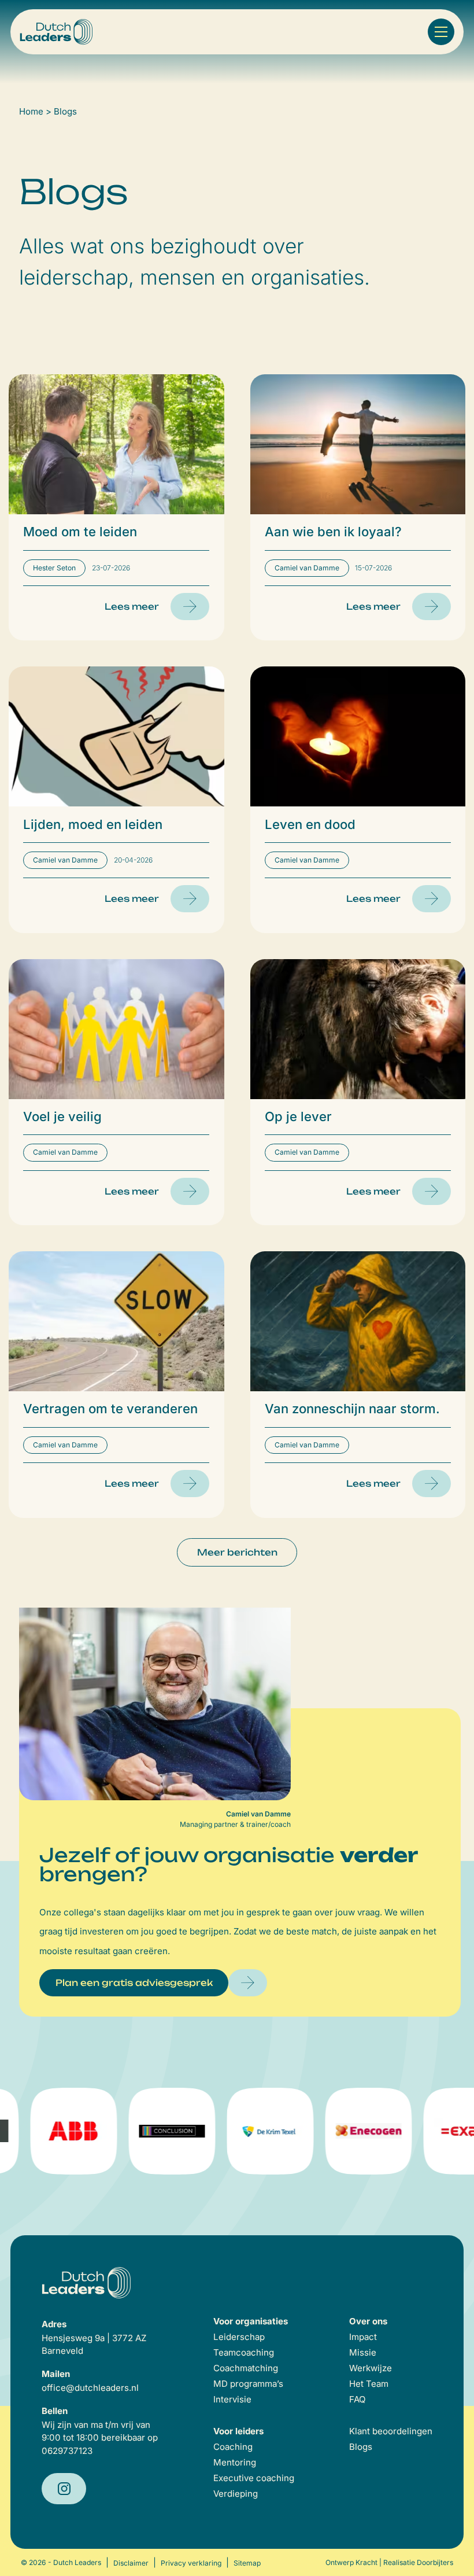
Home (31, 111)
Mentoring (235, 2462)
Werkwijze (371, 2368)
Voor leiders (238, 2431)
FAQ (358, 2399)
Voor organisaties (251, 2321)
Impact (363, 2337)
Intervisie (232, 2399)
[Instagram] (64, 2489)
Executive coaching (254, 2478)
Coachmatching (246, 2368)
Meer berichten (237, 1552)
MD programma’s (248, 2384)
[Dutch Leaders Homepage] (56, 32)
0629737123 (67, 2451)
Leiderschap (239, 2337)
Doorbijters (435, 2562)
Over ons (368, 2321)
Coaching (233, 2447)
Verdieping (236, 2494)
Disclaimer (131, 2563)
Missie (363, 2352)
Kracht (366, 2562)
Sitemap (247, 2563)
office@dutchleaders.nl (90, 2388)
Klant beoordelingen (391, 2431)
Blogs (361, 2447)
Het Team (369, 2384)
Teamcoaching (244, 2352)
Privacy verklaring (191, 2563)
